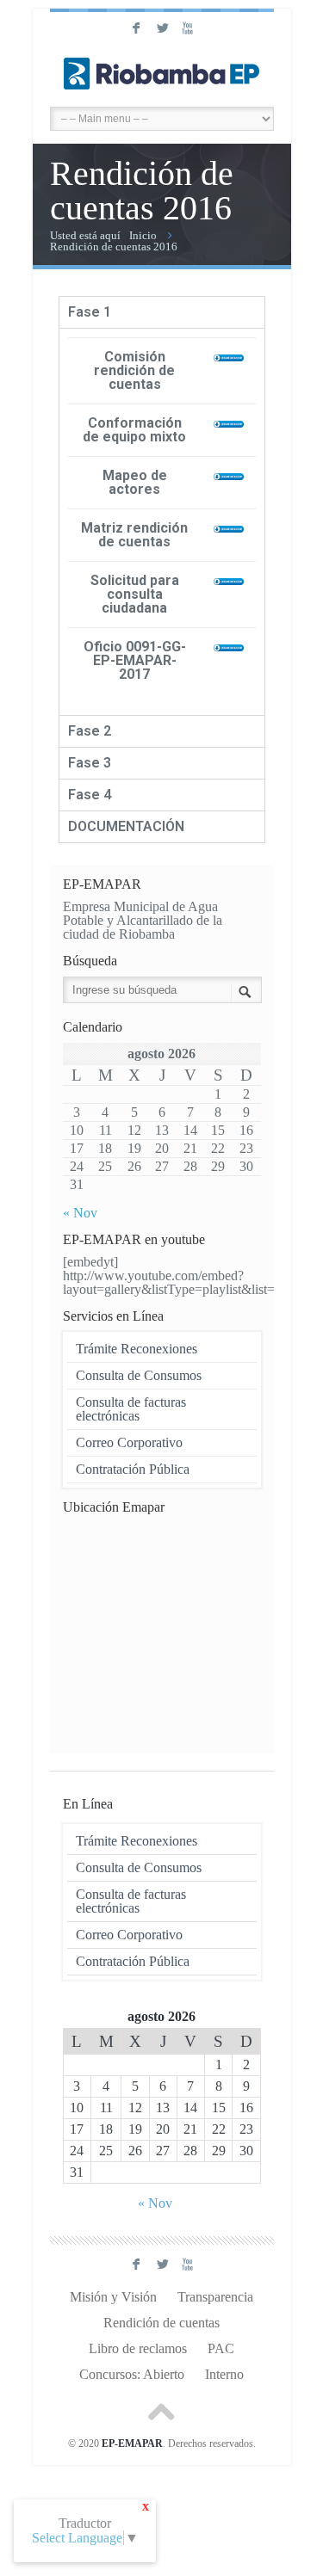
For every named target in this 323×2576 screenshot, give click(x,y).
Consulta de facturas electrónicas (131, 1409)
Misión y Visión (113, 2297)
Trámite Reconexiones (137, 1349)
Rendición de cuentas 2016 (114, 247)
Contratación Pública (133, 1469)
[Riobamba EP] (162, 73)
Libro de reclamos (138, 2348)
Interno (224, 2374)
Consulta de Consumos (139, 1375)
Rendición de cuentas (161, 2323)
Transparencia (215, 2297)
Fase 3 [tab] (90, 763)
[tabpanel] (162, 521)
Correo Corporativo (129, 1442)
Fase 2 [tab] (90, 731)
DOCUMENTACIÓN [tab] (126, 826)
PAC (221, 2348)
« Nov (80, 1213)
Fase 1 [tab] (90, 312)
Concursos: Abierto (132, 2374)
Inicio (143, 235)
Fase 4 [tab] (90, 795)
